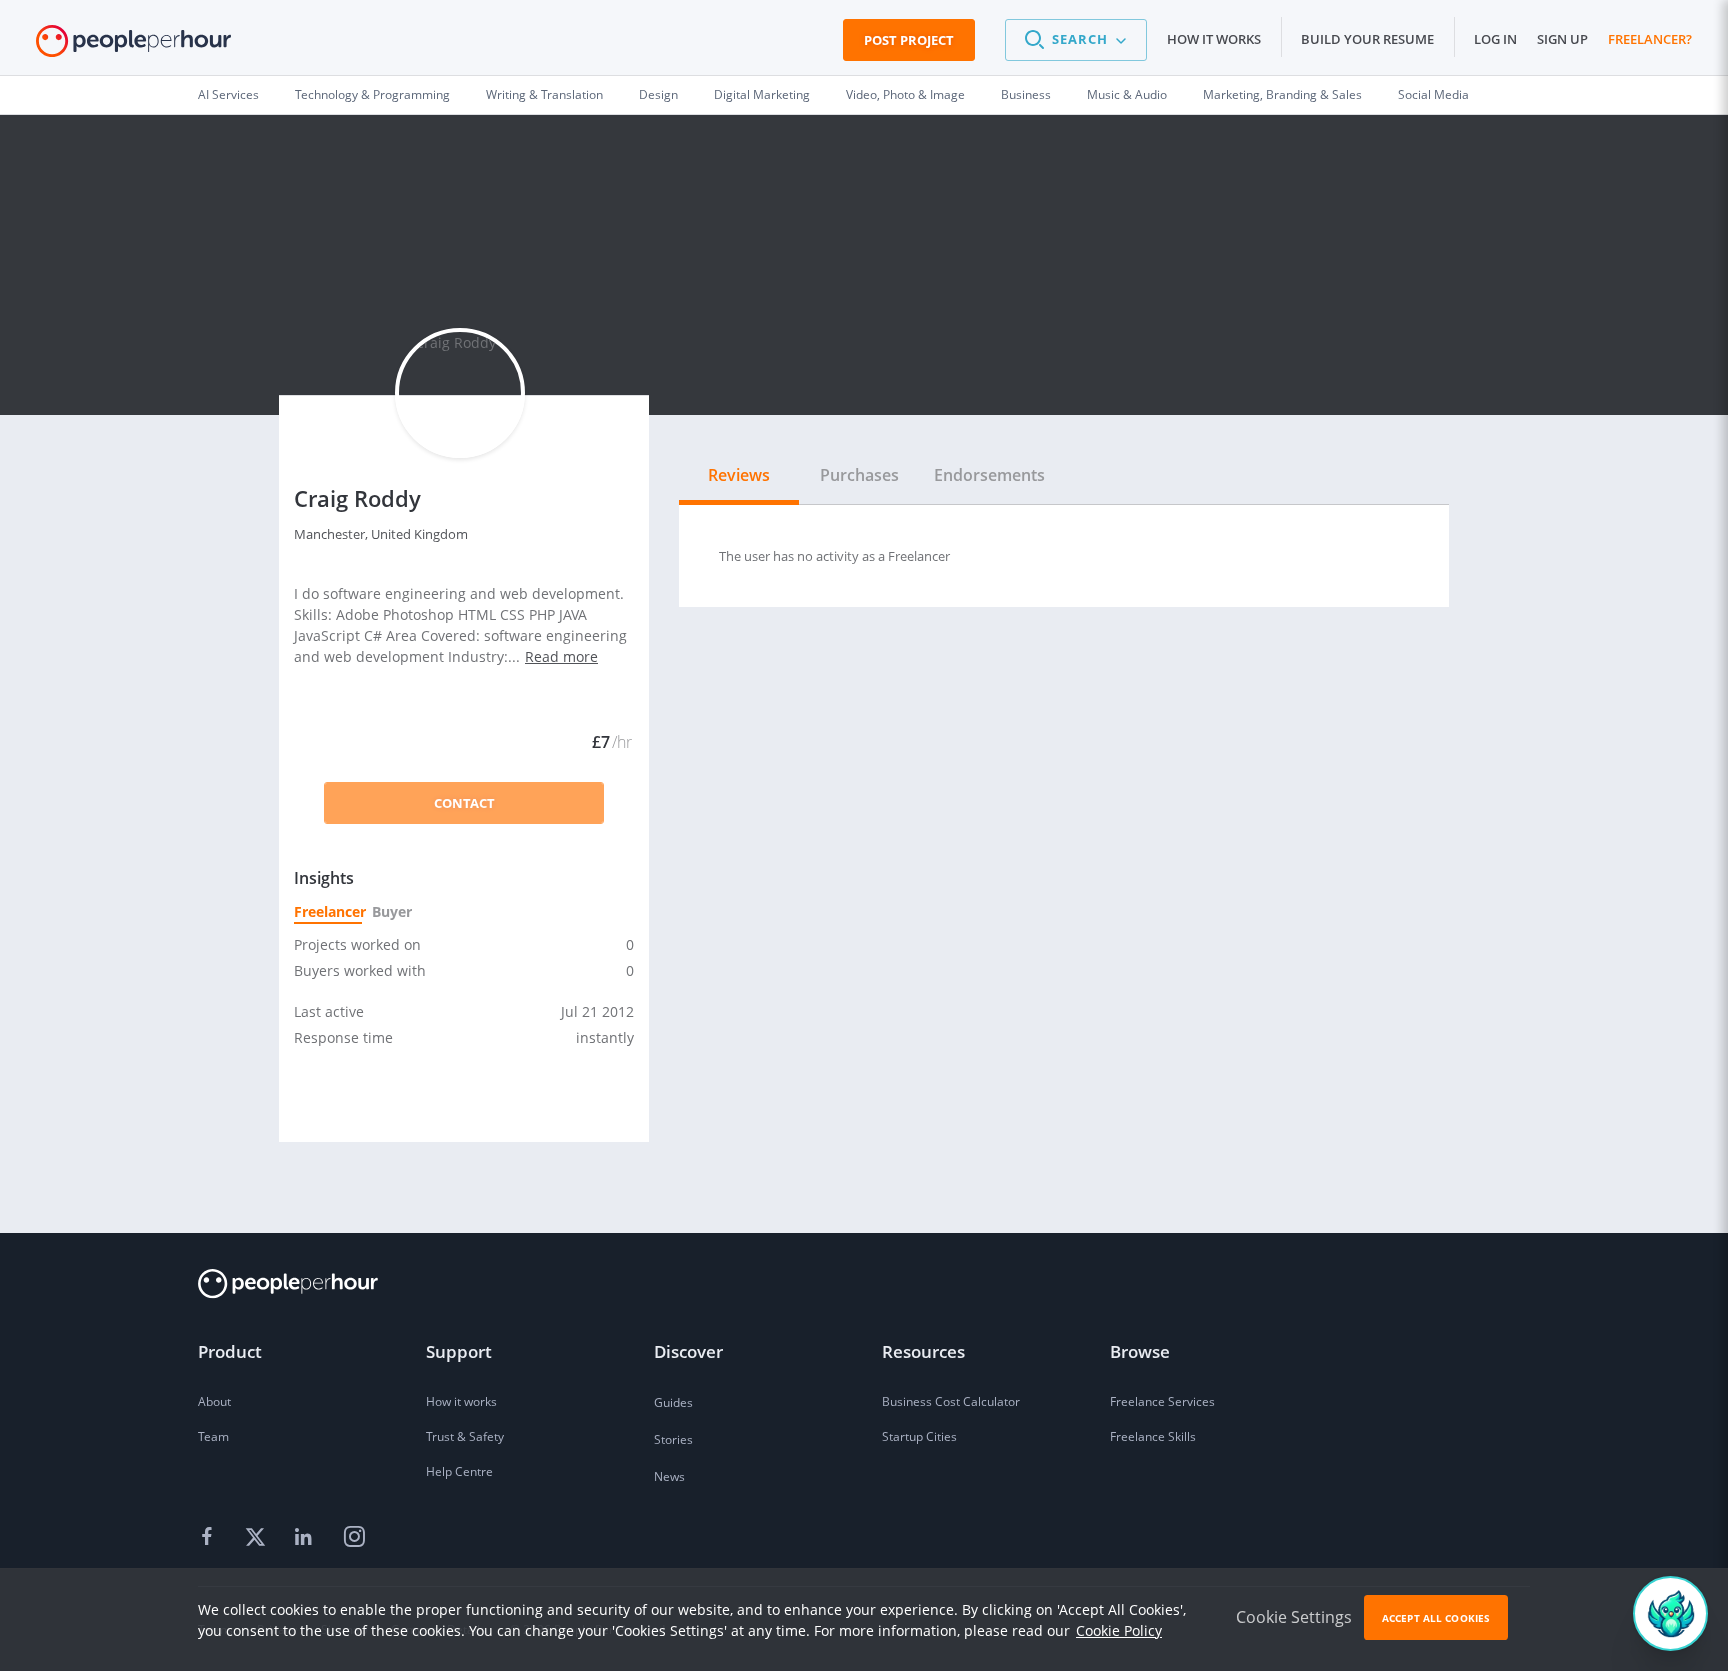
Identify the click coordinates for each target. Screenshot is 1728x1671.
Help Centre (459, 1471)
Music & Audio (1127, 94)
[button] (1076, 40)
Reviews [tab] (739, 475)
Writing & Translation (544, 94)
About (214, 1401)
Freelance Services (1162, 1401)
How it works (1214, 39)
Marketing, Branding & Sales (1282, 94)
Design (658, 94)
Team (213, 1436)
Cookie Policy (1119, 1630)
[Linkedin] (306, 1538)
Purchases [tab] (859, 475)
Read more (561, 656)
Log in (1495, 39)
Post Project (909, 40)
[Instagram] (354, 1538)
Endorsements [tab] (989, 475)
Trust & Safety (465, 1436)
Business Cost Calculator (951, 1401)
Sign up (1562, 39)
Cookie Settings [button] (1294, 1617)
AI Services (228, 94)
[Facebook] (210, 1538)
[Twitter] (258, 1538)
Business (1026, 94)
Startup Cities (919, 1436)
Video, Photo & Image (905, 94)
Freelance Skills (1153, 1436)
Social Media (1433, 94)
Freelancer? (1650, 39)
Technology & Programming (372, 94)
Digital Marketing (762, 94)
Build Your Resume (1367, 39)
